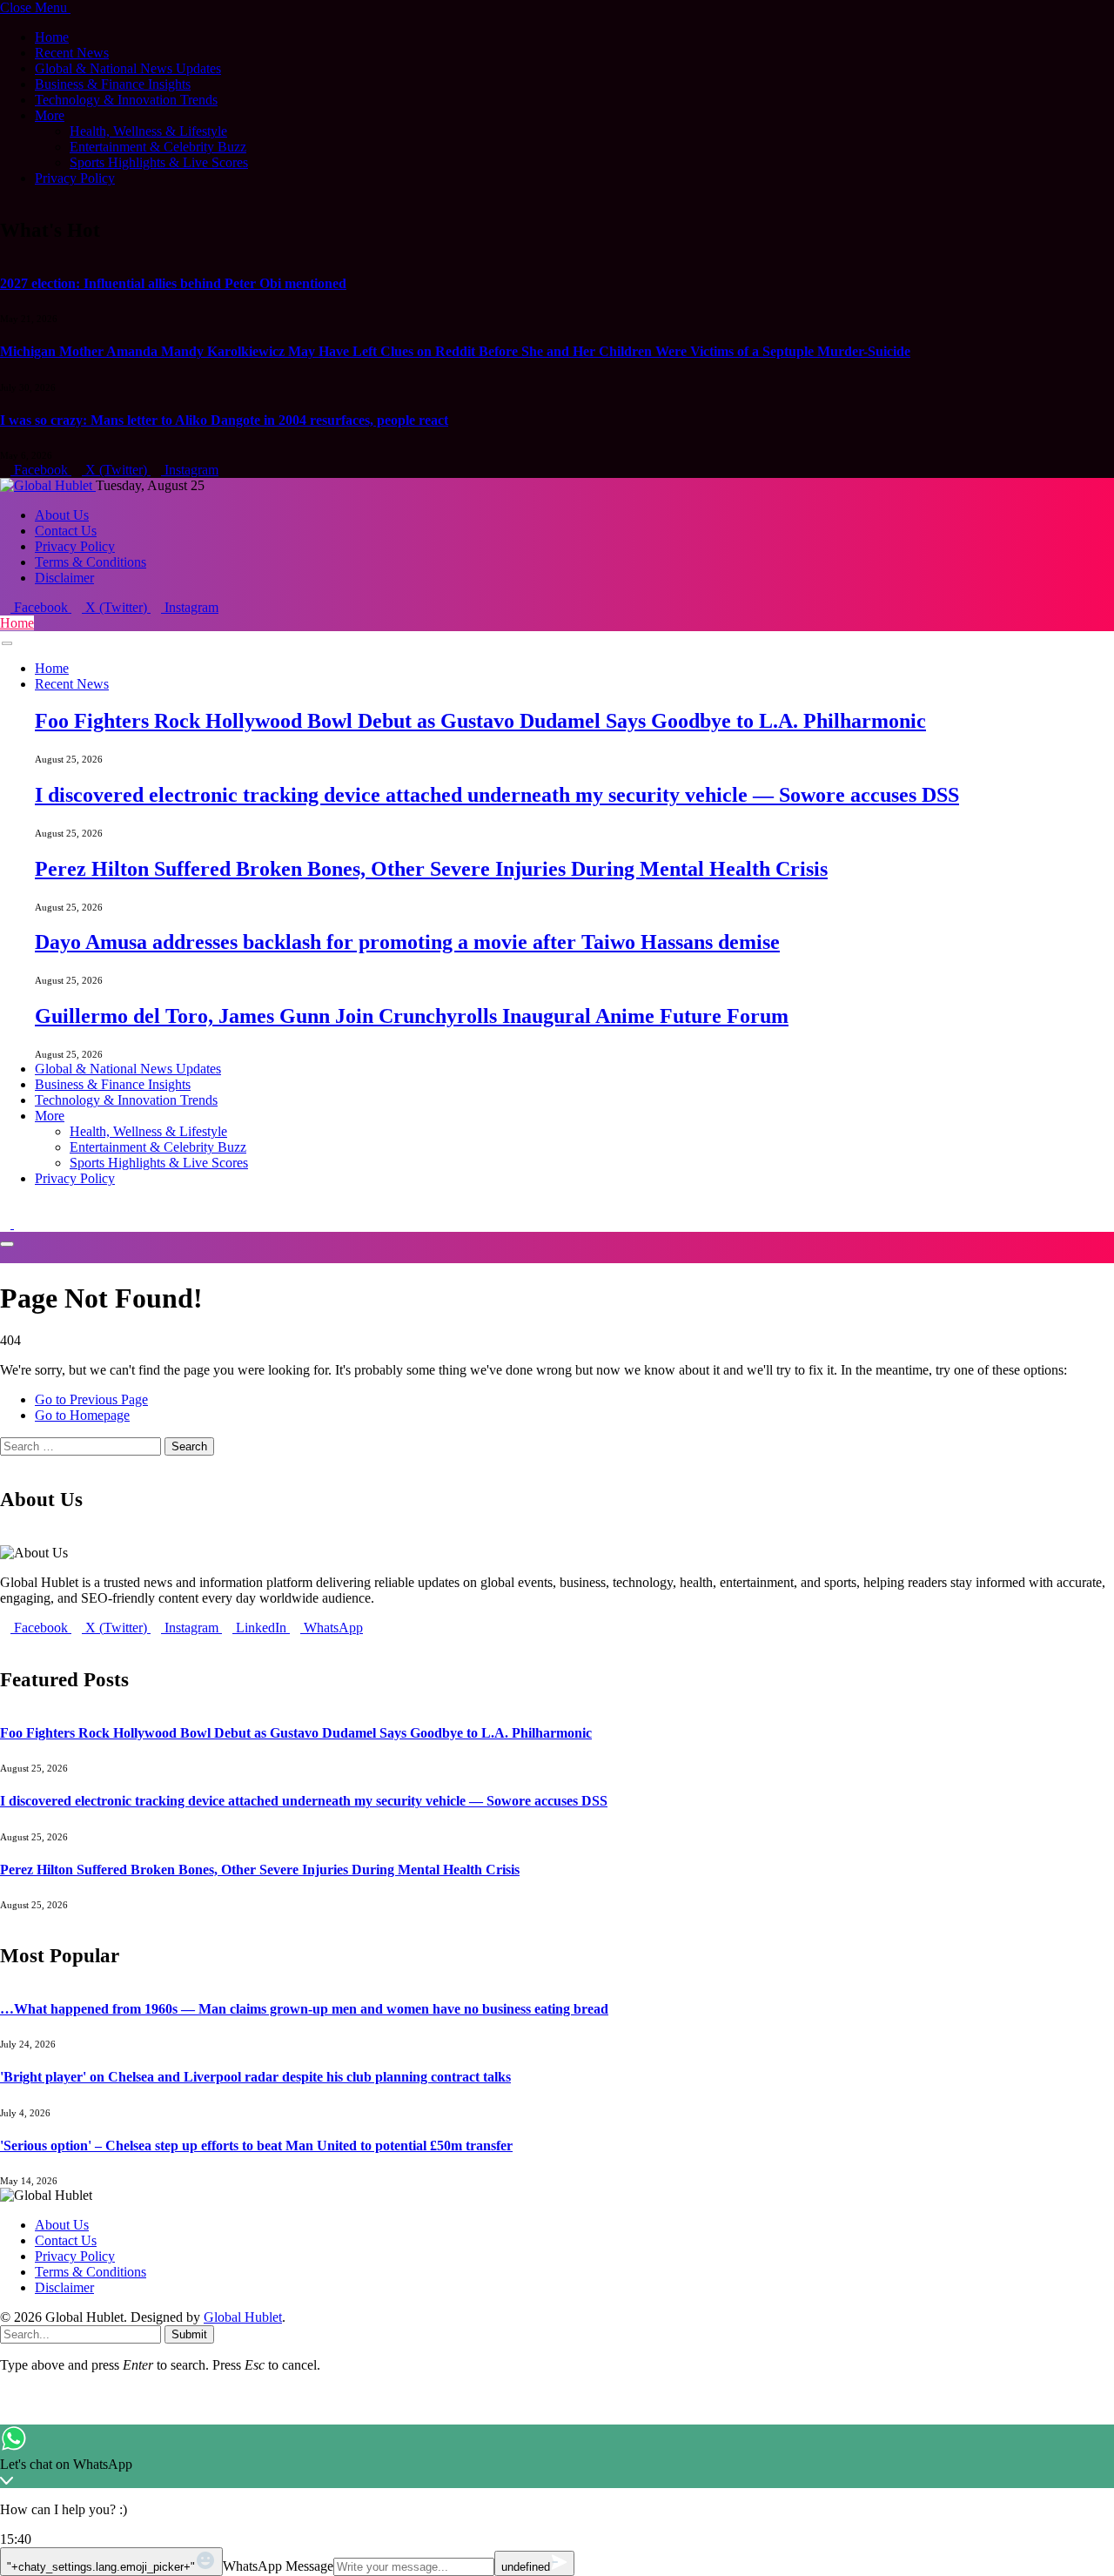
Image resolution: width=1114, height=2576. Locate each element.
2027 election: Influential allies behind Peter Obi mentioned (173, 283)
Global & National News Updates (128, 68)
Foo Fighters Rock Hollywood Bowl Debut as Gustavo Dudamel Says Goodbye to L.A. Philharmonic (480, 721)
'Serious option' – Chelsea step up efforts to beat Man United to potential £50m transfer (256, 2146)
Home (52, 37)
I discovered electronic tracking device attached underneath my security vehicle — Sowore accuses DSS (497, 795)
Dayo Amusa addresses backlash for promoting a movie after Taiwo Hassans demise (407, 942)
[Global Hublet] (48, 485)
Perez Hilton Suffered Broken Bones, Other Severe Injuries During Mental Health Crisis (431, 869)
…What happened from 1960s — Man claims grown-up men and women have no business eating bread (304, 2009)
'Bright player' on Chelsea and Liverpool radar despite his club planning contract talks (255, 2077)
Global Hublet (243, 2317)
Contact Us (66, 531)
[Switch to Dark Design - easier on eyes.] (7, 1224)
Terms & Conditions (91, 562)
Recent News (72, 53)
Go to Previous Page (91, 1399)
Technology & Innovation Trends (126, 100)
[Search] (5, 1208)
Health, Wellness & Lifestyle (148, 131)
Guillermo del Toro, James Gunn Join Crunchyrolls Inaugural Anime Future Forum (412, 1016)
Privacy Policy (75, 178)
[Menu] (7, 644)
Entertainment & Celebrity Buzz (158, 147)
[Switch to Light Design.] (19, 1224)
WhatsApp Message (278, 2566)
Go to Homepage (82, 1415)
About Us (62, 515)
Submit (189, 2334)
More (50, 115)
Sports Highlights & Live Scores (159, 162)
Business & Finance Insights (113, 84)
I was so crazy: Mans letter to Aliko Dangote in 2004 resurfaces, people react (224, 420)
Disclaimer (64, 578)
